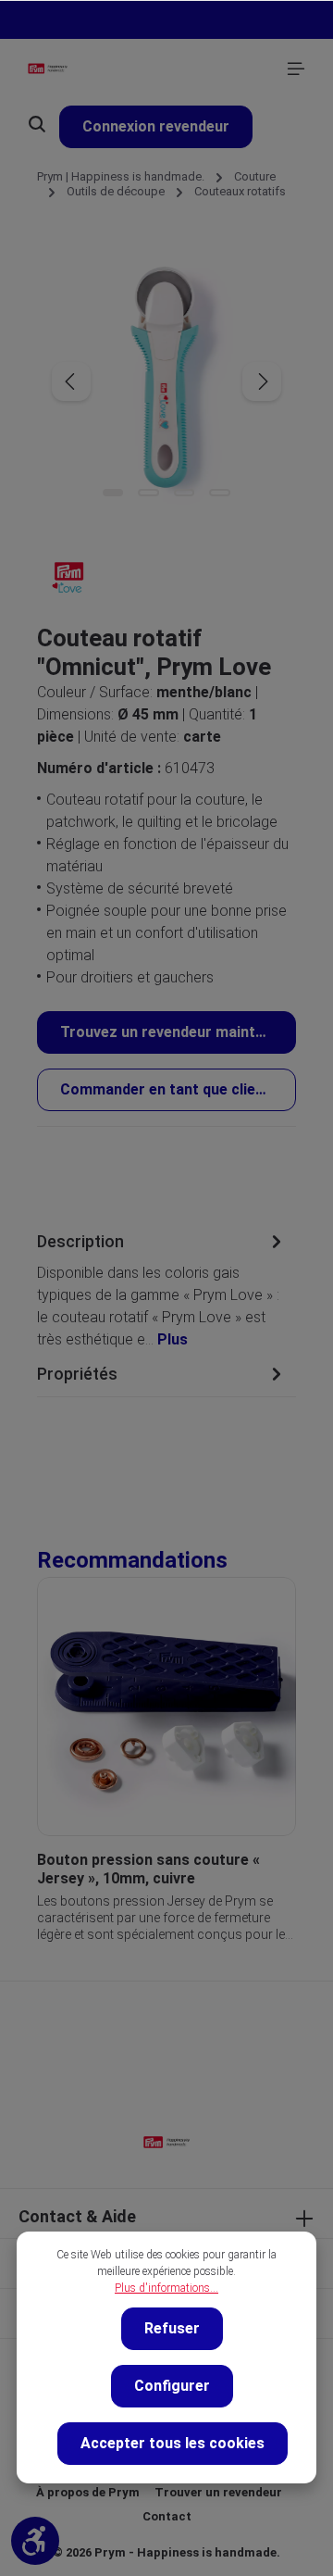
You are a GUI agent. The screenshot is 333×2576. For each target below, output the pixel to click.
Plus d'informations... (166, 2288)
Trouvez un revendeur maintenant (178, 1032)
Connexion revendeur (156, 126)
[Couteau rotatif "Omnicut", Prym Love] (166, 381)
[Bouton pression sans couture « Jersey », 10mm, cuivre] (166, 1707)
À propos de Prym (88, 2492)
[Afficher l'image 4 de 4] (219, 493)
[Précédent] (71, 381)
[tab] (162, 1289)
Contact (167, 2516)
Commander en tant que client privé (178, 1089)
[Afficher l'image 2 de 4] (148, 493)
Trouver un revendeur (218, 2492)
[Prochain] (262, 381)
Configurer (172, 2386)
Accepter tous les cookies (173, 2443)
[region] (166, 1744)
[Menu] (296, 69)
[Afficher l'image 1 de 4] (113, 493)
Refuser (172, 2328)
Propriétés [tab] (77, 1374)
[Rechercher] (37, 124)
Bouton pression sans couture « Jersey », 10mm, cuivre (148, 1869)
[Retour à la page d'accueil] (48, 69)
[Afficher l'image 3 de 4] (184, 493)
